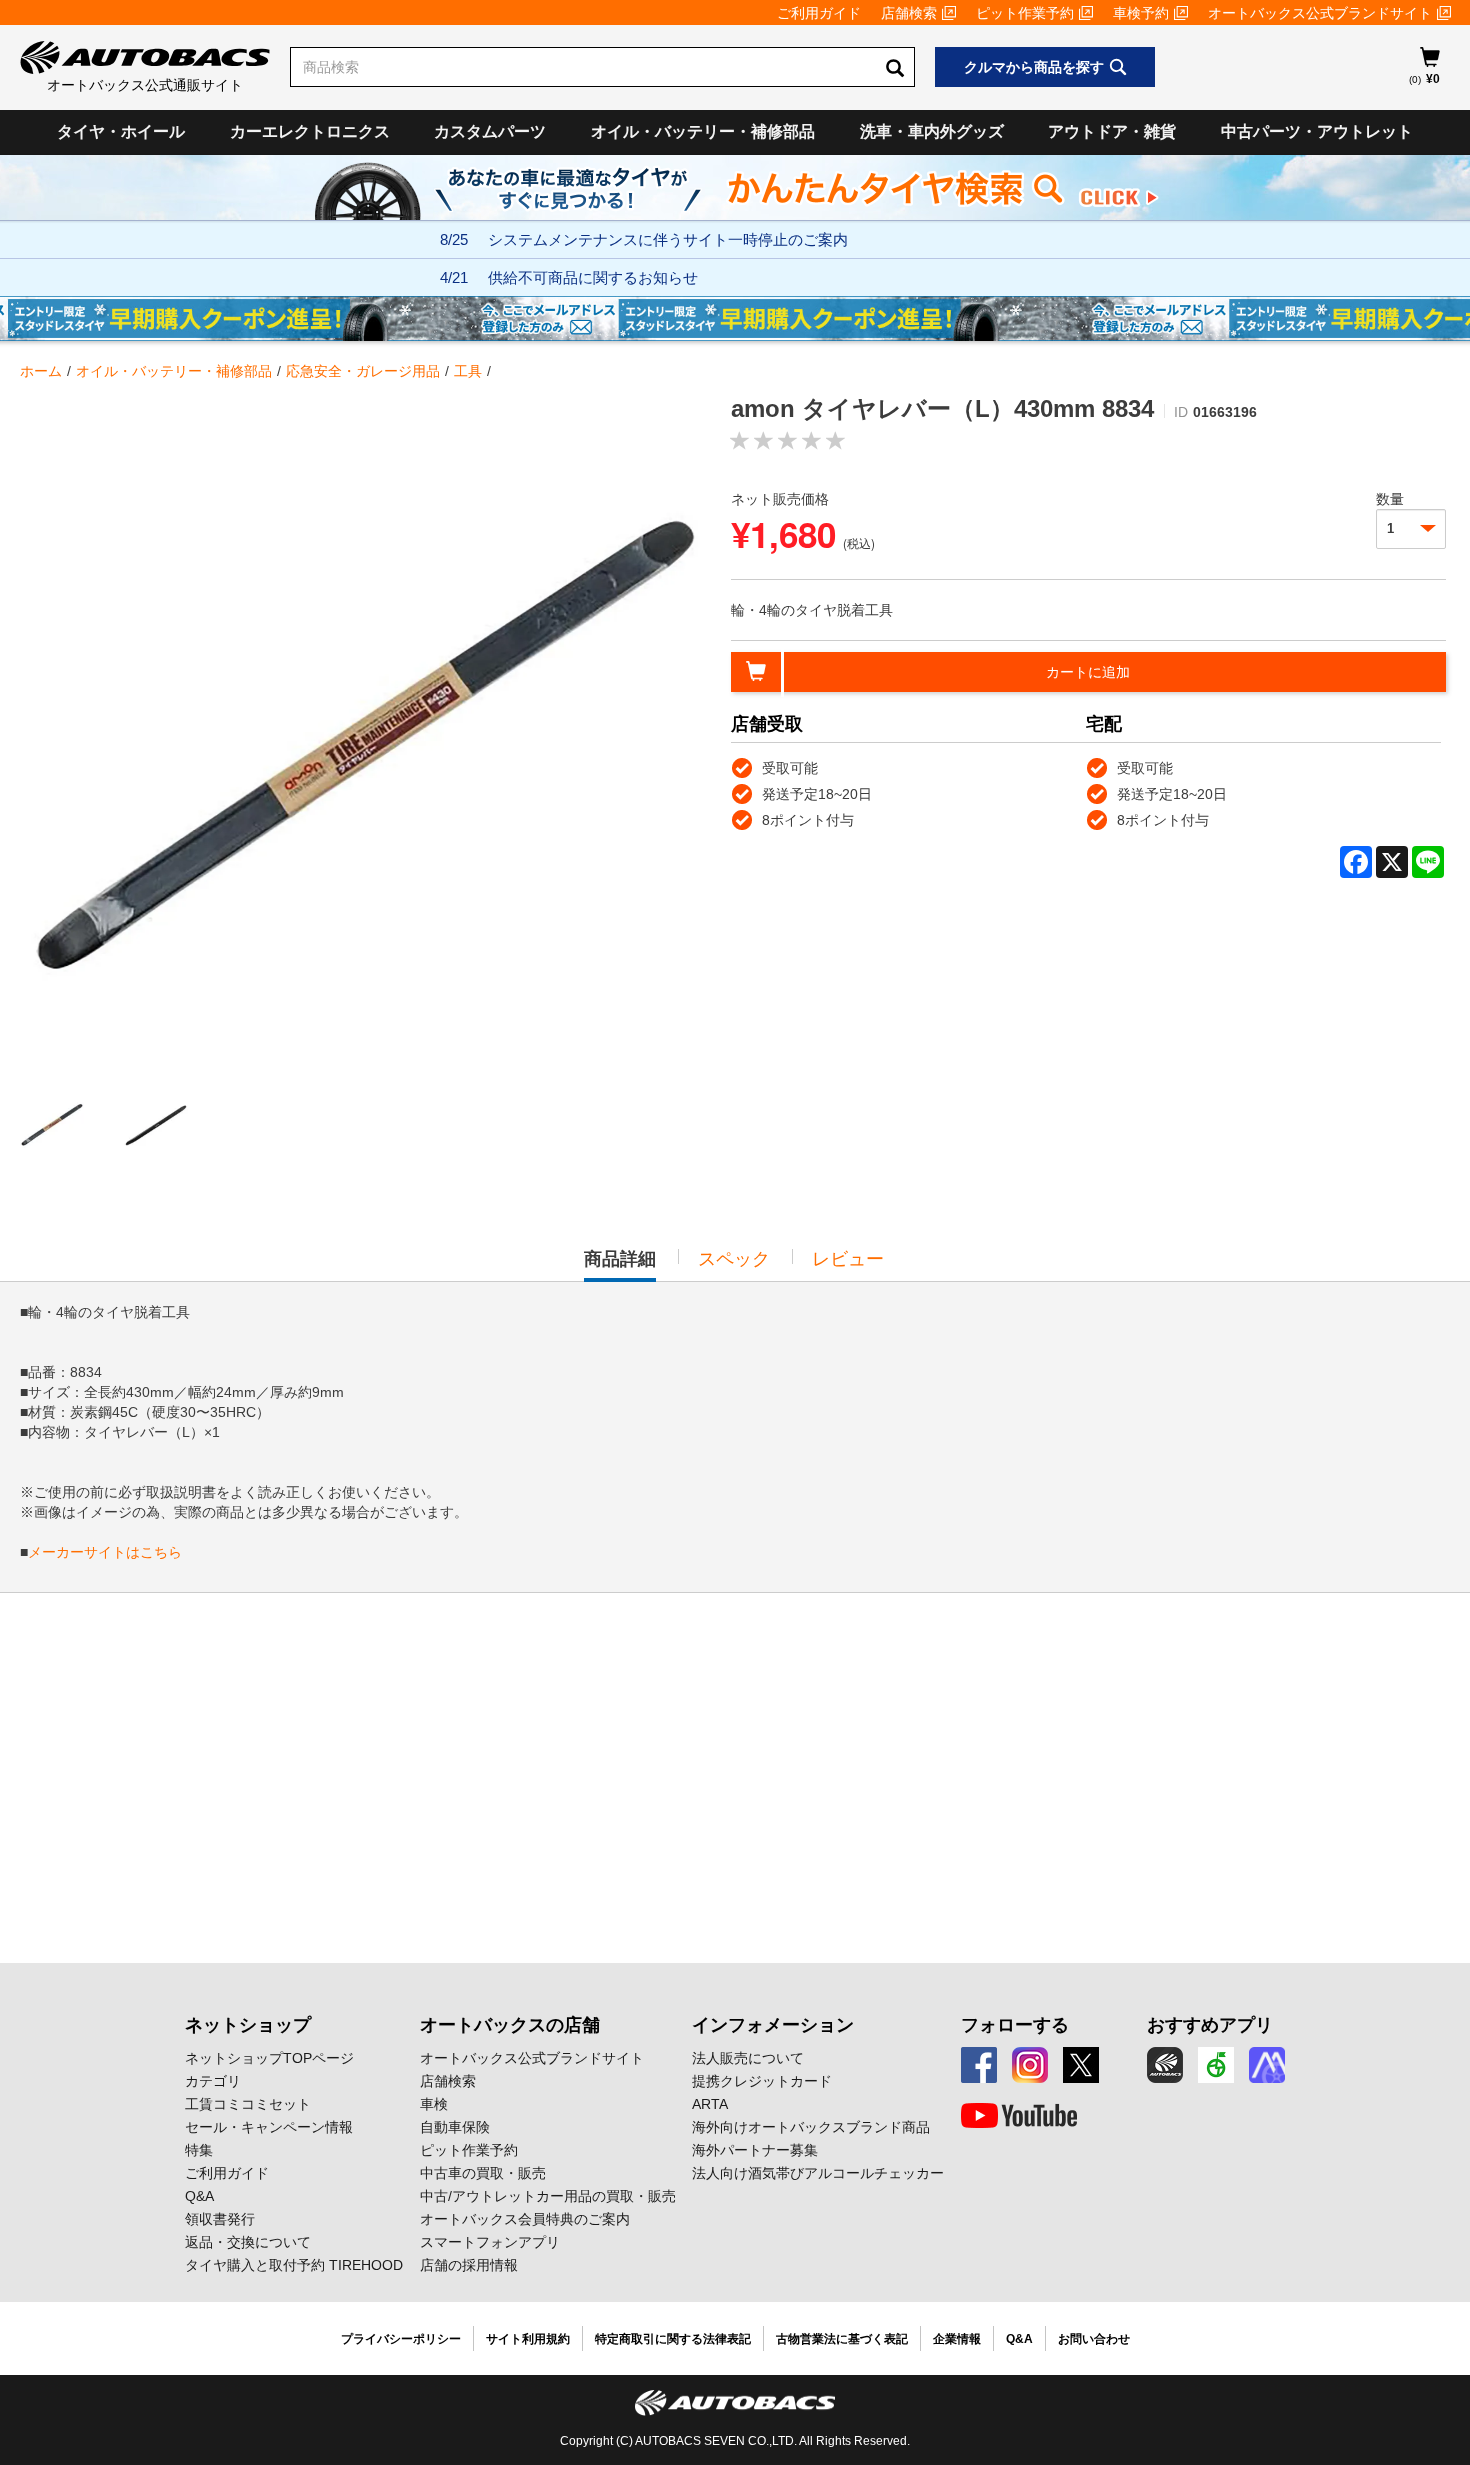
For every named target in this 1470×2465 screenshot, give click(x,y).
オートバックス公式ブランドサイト (1320, 13)
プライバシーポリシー (401, 2339)
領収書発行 (220, 2219)
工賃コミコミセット (248, 2104)
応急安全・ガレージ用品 (363, 371)
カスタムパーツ (490, 131)
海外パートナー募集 (755, 2150)
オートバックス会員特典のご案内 (525, 2219)
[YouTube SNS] (1019, 2116)
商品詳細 (620, 1265)
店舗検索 (909, 13)
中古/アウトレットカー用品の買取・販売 (548, 2196)
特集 (199, 2150)
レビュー (848, 1259)
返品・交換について (248, 2242)
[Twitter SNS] (1081, 2065)
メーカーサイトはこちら (105, 1552)
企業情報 (957, 2339)
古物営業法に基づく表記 (842, 2339)
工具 (468, 371)
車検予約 (1141, 13)
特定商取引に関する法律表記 (673, 2339)
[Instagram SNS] (1030, 2065)
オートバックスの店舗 (510, 2025)
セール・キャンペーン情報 (269, 2127)
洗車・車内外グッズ (932, 131)
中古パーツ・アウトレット (1317, 131)
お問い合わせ (1094, 2339)
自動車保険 (455, 2127)
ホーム (41, 371)
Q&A (199, 2196)
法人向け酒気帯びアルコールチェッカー (818, 2173)
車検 (434, 2104)
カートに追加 (1088, 672)
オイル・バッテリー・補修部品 (703, 131)
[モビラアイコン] (1267, 2065)
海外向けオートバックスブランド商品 (811, 2127)
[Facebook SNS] (979, 2065)
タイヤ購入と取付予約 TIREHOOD (294, 2265)
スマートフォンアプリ (490, 2242)
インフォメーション (773, 2025)
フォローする (1015, 2025)
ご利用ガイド (819, 13)
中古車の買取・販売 (483, 2173)
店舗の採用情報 (469, 2265)
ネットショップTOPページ (269, 2058)
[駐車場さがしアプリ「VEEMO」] (1216, 2065)
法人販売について (748, 2058)
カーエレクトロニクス (310, 131)
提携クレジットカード (762, 2081)
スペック (734, 1259)
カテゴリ (213, 2081)
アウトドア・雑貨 (1112, 131)
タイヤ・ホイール (121, 131)
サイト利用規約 (528, 2339)
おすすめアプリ (1210, 2025)
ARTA (710, 2104)
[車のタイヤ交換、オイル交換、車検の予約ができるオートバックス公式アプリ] (1165, 2065)
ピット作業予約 (1025, 13)
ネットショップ (248, 2025)
